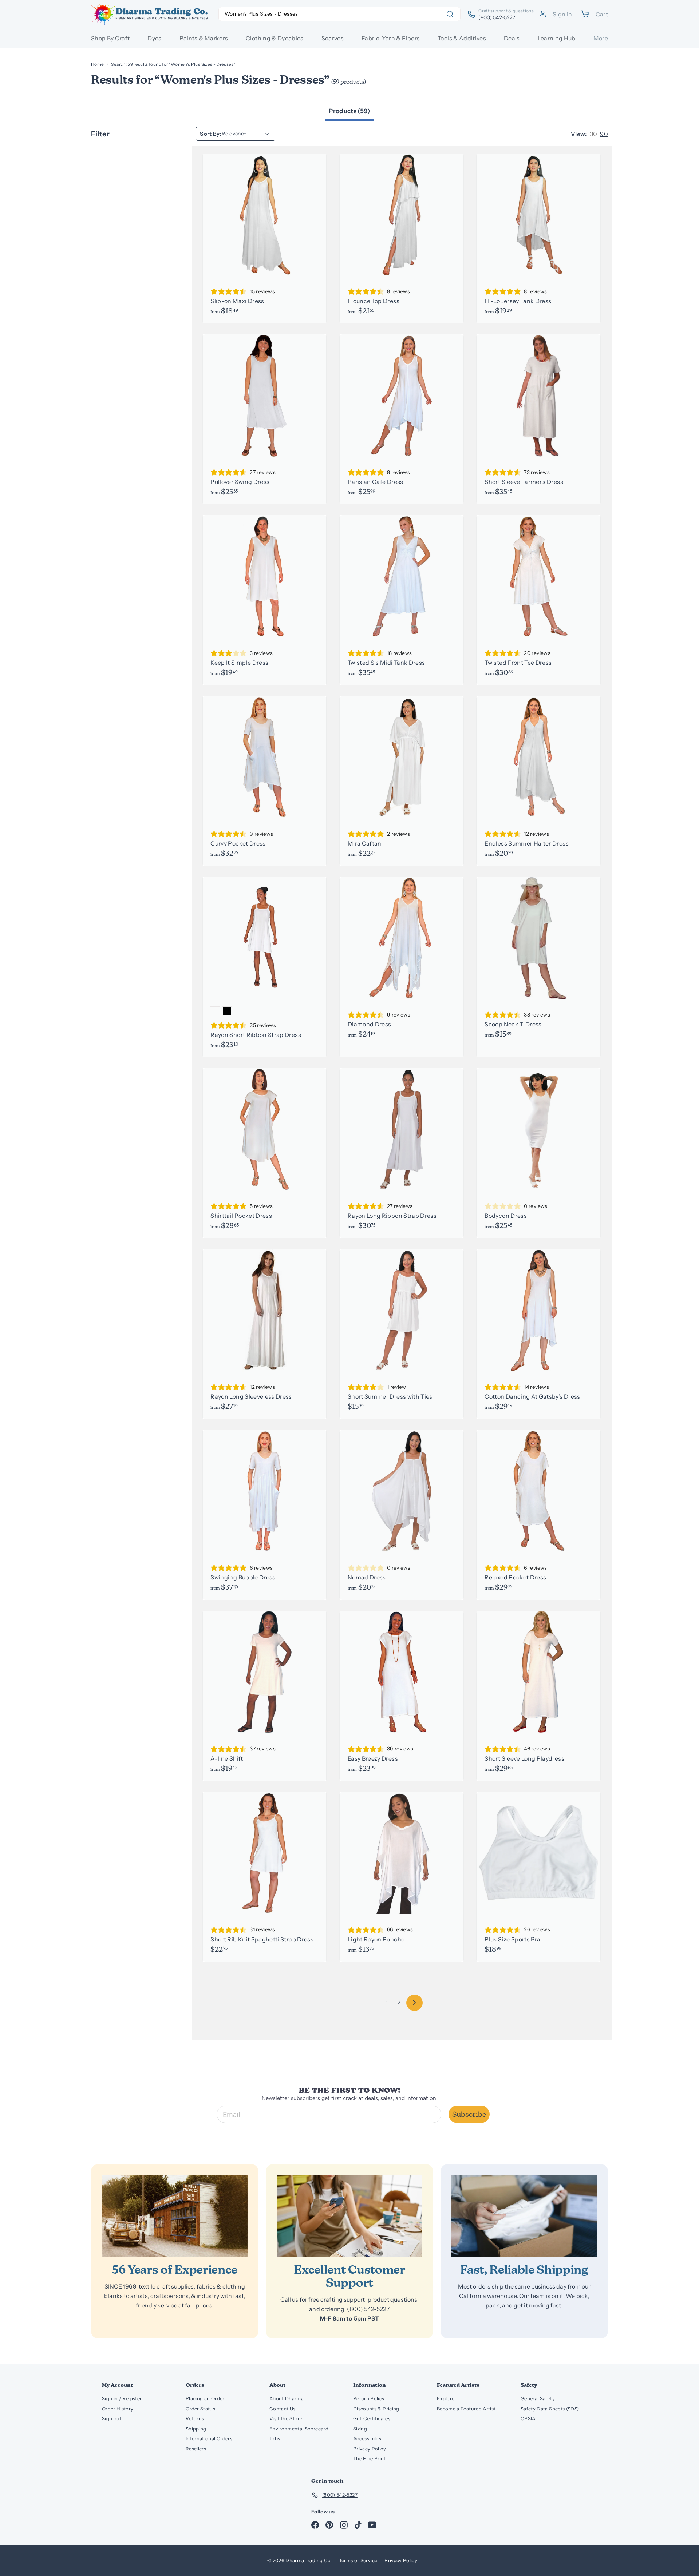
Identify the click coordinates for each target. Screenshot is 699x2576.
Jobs (275, 2438)
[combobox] (339, 14)
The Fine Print (370, 2458)
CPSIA (528, 2418)
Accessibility (368, 2438)
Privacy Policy (370, 2449)
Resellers (196, 2449)
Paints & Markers (204, 38)
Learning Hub (557, 38)
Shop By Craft (110, 38)
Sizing (360, 2429)
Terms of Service (358, 2560)
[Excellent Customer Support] (349, 2216)
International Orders (209, 2438)
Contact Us (283, 2409)
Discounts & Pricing (376, 2409)
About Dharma (287, 2398)
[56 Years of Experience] (175, 2216)
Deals (512, 38)
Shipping (196, 2429)
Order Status (200, 2409)
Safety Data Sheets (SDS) (550, 2409)
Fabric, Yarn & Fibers (391, 38)
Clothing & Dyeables (275, 38)
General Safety (538, 2398)
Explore (446, 2398)
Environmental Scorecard (299, 2429)
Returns (195, 2418)
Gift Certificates (372, 2418)
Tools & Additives (462, 38)
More (601, 38)
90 (604, 134)
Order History (118, 2409)
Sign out (112, 2418)
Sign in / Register (122, 2398)
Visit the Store (286, 2418)
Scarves (333, 38)
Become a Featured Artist (466, 2409)
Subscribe (469, 2114)
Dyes (154, 38)
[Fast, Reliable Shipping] (524, 2216)
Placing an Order (205, 2398)
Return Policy (369, 2398)
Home (97, 64)
